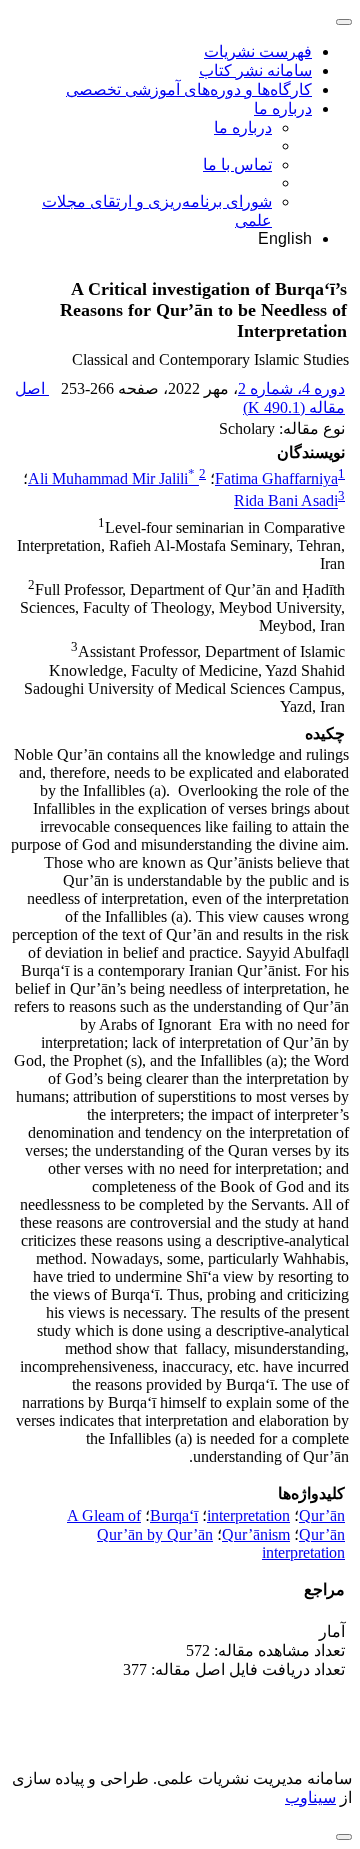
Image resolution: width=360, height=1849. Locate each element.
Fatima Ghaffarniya (276, 478)
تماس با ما (237, 164)
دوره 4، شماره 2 (291, 388)
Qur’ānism (256, 1534)
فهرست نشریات (258, 51)
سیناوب (310, 1797)
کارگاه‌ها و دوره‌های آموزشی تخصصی (189, 89)
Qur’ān (322, 1515)
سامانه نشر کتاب (255, 70)
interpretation (248, 1515)
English (285, 238)
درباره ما (283, 108)
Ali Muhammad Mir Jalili (111, 478)
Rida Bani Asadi (286, 501)
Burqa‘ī (174, 1515)
